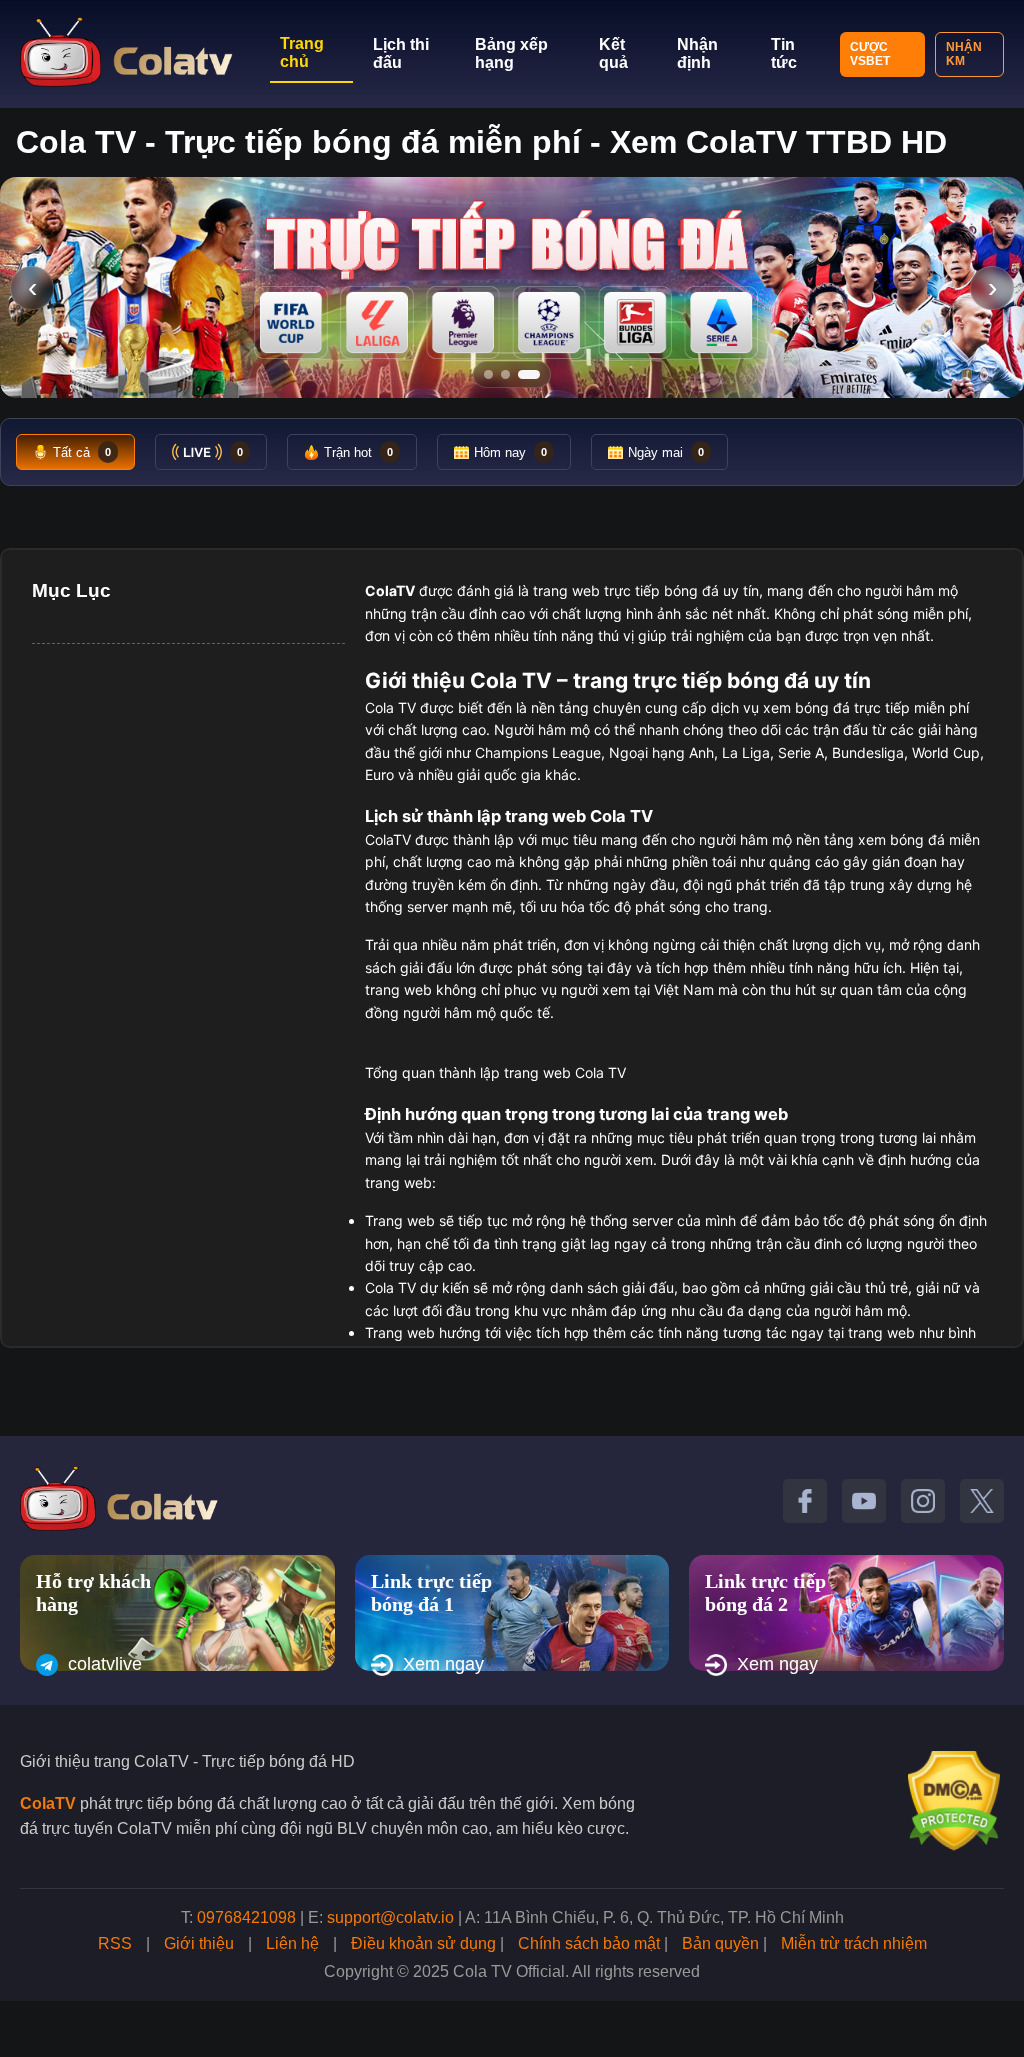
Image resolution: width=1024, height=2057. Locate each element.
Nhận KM (964, 54)
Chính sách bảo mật (589, 1943)
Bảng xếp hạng (511, 53)
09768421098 (246, 1917)
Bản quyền (720, 1943)
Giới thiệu (199, 1943)
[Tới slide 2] (505, 374)
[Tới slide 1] (488, 374)
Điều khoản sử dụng (423, 1943)
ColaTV (48, 1803)
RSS (115, 1943)
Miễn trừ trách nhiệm (854, 1943)
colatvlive (105, 1664)
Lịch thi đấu (401, 53)
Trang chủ (302, 52)
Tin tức (784, 53)
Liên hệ (292, 1943)
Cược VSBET (870, 54)
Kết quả (613, 53)
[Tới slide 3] (529, 374)
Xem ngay (443, 1664)
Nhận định (697, 53)
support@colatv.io (390, 1917)
